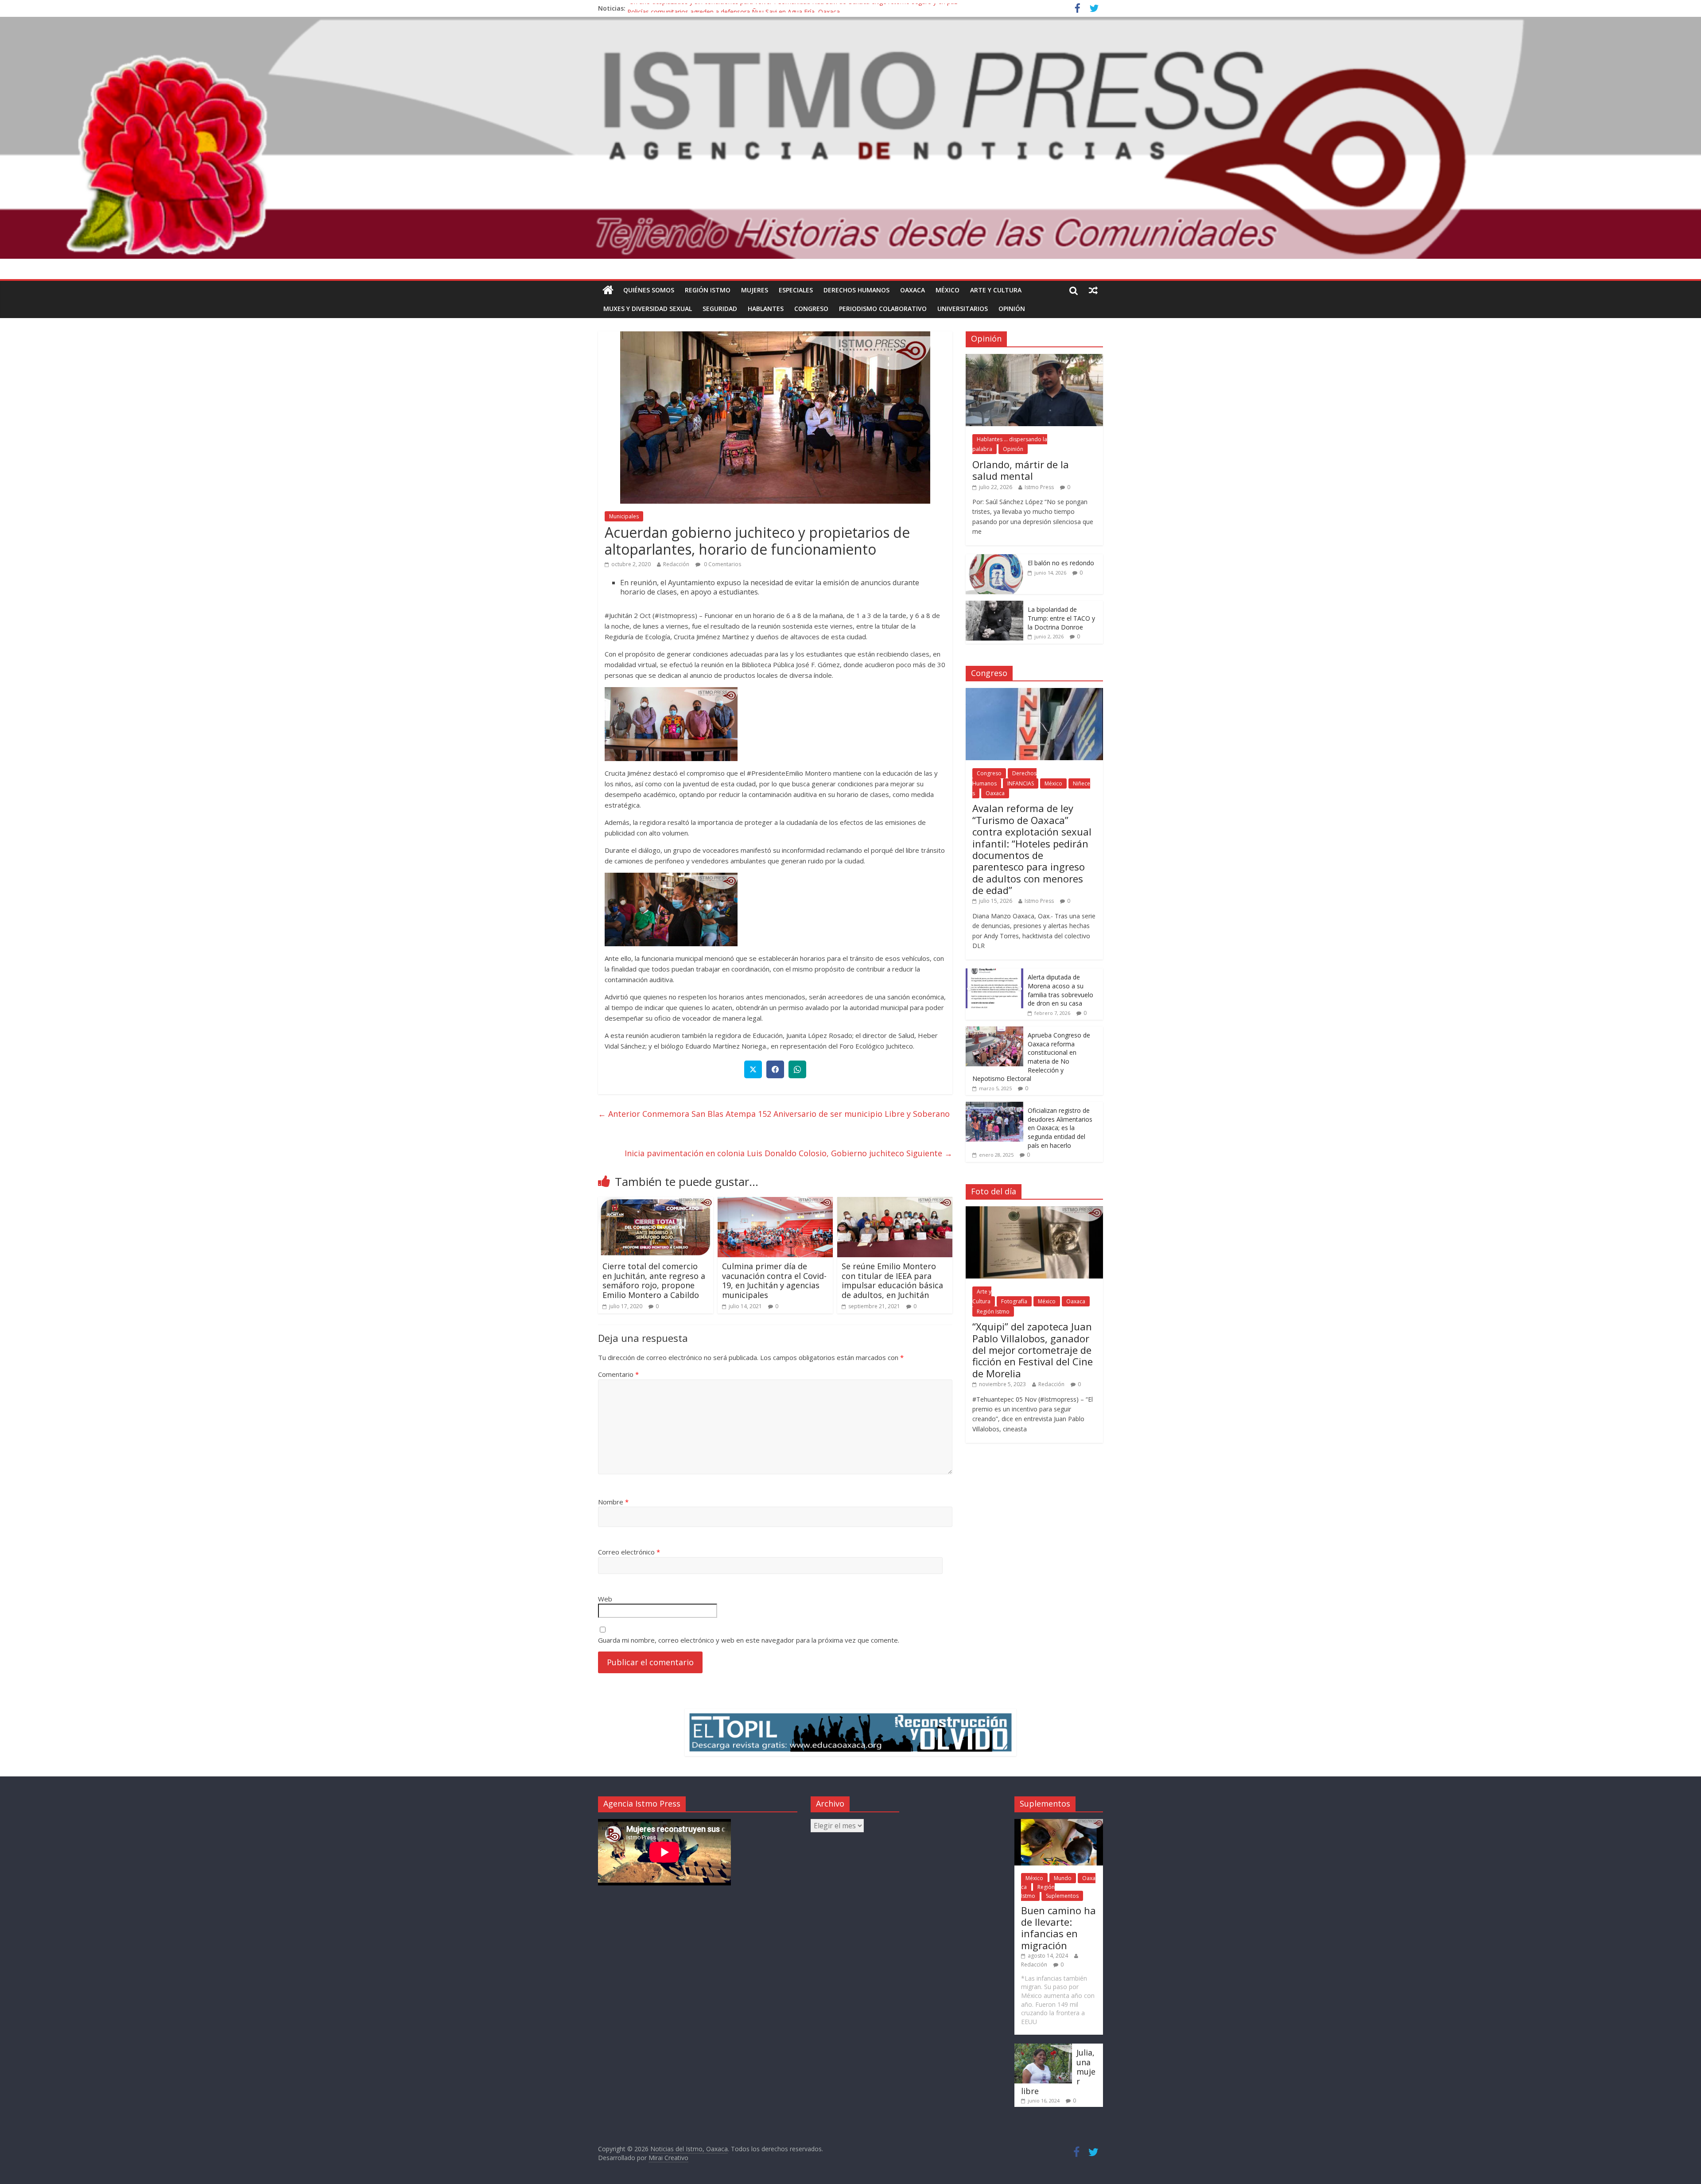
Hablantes (766, 309)
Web (605, 1599)
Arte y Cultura (996, 290)
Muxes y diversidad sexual (648, 309)
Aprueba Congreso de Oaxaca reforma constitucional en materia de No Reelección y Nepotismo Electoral (1031, 1057)
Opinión (1012, 309)
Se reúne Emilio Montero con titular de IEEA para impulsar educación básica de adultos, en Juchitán (892, 1280)
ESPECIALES (796, 290)
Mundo (1063, 1878)
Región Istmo (708, 290)
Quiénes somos (649, 290)
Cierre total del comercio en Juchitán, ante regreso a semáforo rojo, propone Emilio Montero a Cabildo (654, 1280)
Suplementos (1062, 1896)
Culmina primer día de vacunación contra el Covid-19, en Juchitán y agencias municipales (774, 1280)
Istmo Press (1039, 487)
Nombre (613, 1502)
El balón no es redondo (1061, 563)
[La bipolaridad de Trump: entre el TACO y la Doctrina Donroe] (994, 605)
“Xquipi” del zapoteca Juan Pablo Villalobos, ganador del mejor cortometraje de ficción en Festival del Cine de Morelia (1033, 1350)
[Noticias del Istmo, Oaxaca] (850, 138)
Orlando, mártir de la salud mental (1021, 470)
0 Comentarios (722, 564)
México (948, 290)
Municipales (624, 516)
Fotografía (1014, 1301)
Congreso (811, 309)
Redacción (676, 564)
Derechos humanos (856, 290)
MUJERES (755, 290)
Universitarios (963, 309)
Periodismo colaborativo (883, 309)
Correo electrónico (629, 1552)
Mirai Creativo (668, 2158)
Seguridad (720, 309)
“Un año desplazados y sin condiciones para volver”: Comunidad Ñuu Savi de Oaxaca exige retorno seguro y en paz (792, 8)
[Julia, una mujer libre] (1043, 2048)
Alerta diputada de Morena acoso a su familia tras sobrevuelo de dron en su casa (1060, 990)
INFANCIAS (1021, 783)
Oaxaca (913, 290)
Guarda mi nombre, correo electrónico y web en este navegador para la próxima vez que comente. (749, 1640)
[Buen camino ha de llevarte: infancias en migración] (1059, 1823)
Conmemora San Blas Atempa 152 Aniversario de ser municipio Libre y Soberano (774, 1114)
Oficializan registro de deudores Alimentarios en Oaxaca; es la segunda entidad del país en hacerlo (1060, 1128)
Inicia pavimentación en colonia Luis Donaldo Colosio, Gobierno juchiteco (788, 1153)
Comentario (618, 1374)
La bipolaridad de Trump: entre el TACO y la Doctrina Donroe (1061, 618)
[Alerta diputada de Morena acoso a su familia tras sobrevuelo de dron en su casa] (994, 973)
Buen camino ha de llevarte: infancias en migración (1058, 1928)
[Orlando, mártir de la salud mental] (1034, 359)
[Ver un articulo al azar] (1093, 290)
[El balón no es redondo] (994, 559)
